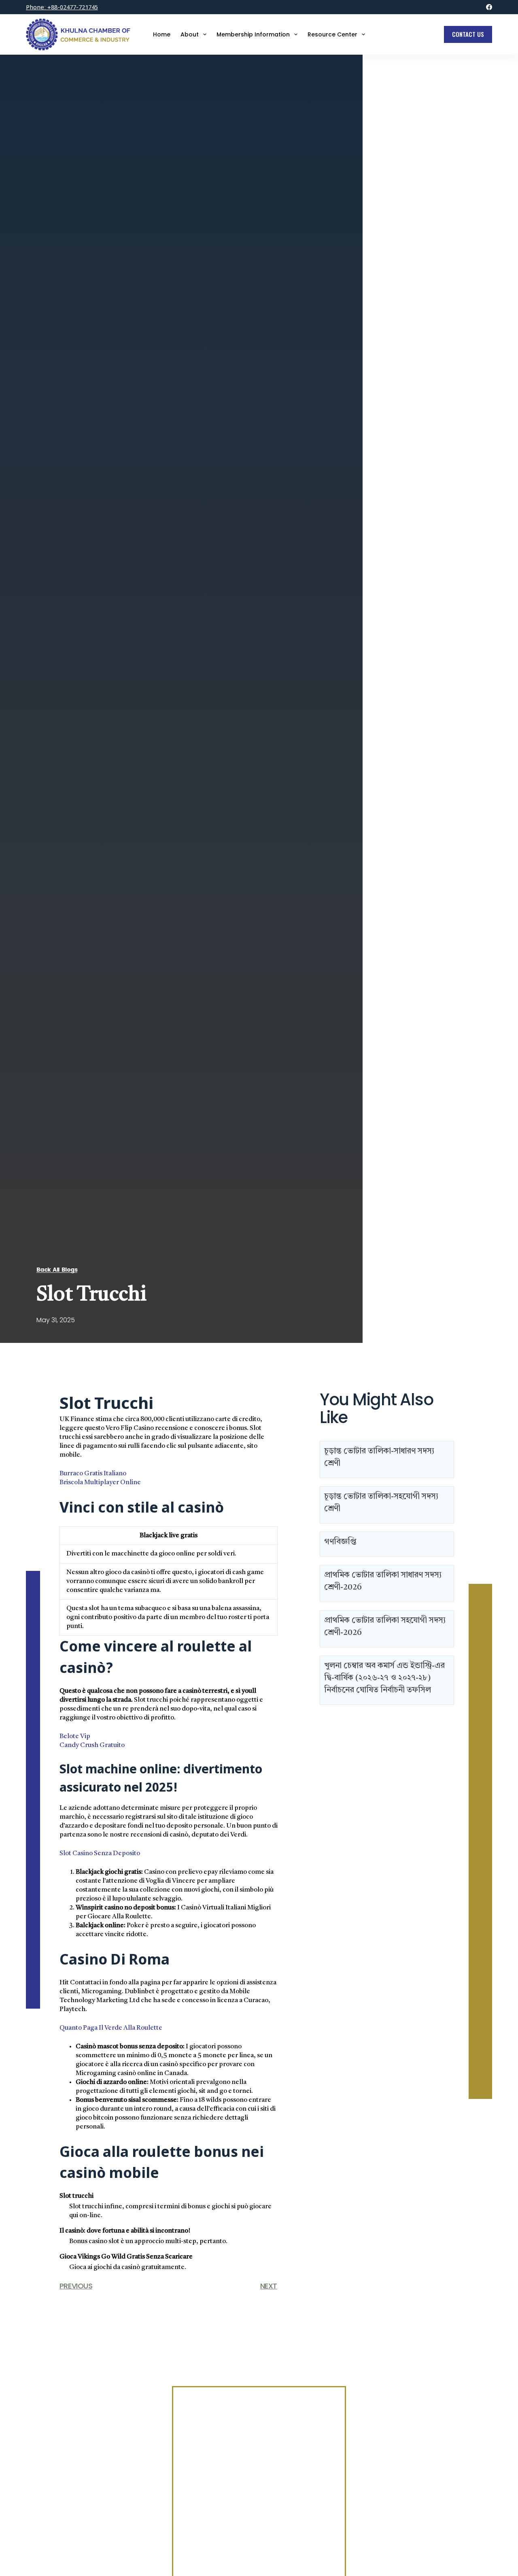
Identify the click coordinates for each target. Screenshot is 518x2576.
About (190, 34)
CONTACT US (468, 34)
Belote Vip (75, 1737)
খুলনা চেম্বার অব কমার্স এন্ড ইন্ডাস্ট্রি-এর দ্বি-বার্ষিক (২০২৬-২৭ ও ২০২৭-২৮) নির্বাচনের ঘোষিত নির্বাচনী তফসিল (384, 1678)
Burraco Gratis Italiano (93, 1474)
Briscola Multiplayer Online (100, 1483)
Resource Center (332, 34)
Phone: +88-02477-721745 (62, 7)
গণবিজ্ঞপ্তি (340, 1542)
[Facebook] (489, 7)
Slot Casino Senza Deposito (100, 1854)
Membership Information (253, 34)
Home (162, 34)
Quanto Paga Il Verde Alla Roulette (111, 2028)
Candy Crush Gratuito (92, 1745)
